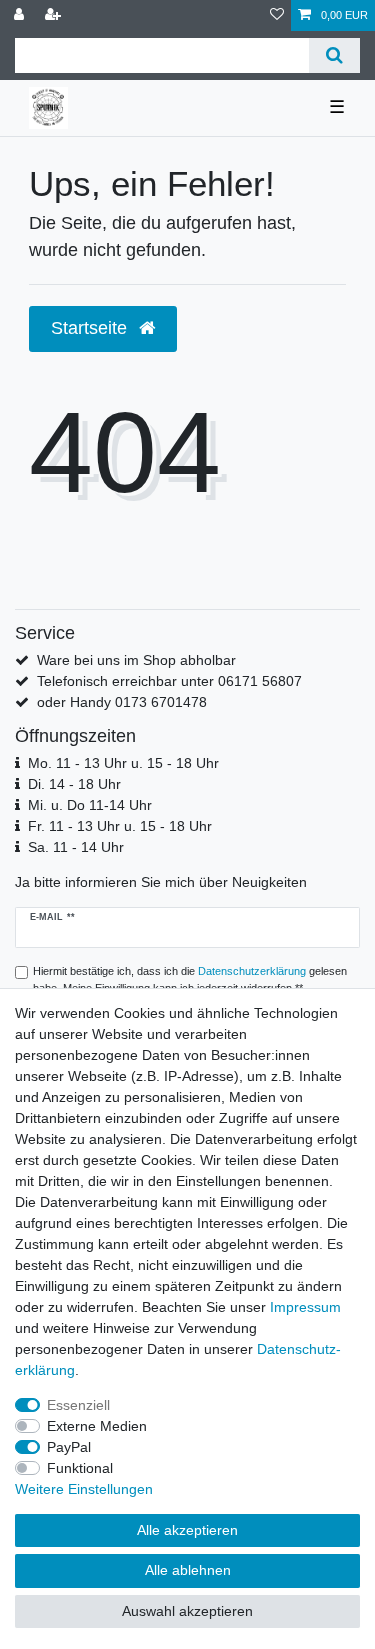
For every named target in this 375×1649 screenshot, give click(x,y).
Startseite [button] (91, 328)
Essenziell (78, 1405)
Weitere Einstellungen (84, 1489)
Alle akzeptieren (187, 1530)
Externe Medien (97, 1426)
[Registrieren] (55, 15)
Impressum (305, 1307)
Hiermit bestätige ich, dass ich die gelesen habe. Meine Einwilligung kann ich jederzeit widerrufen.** (190, 979)
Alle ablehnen (188, 1570)
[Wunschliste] (277, 15)
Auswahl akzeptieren (187, 1611)
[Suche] (334, 55)
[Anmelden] (21, 15)
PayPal (69, 1447)
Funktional (80, 1468)
